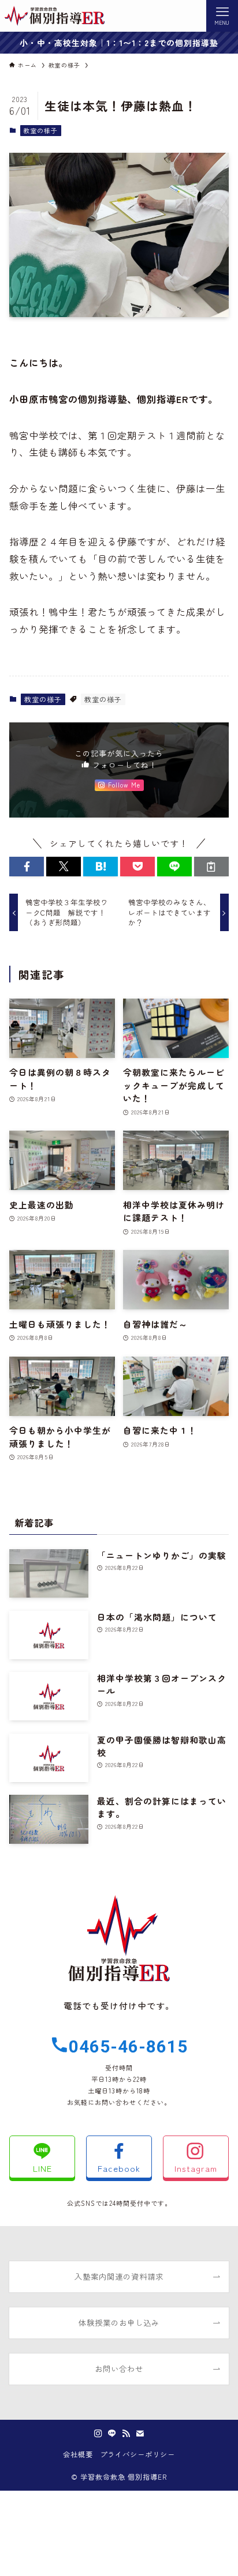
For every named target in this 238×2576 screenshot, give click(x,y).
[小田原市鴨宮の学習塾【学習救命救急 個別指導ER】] (55, 16)
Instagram (196, 2168)
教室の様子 (40, 130)
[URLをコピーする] (211, 867)
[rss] (126, 2434)
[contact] (140, 2434)
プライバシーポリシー (137, 2454)
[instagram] (98, 2434)
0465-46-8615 (128, 2046)
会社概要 (78, 2454)
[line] (112, 2434)
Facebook (119, 2168)
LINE (42, 2168)
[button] (27, 867)
